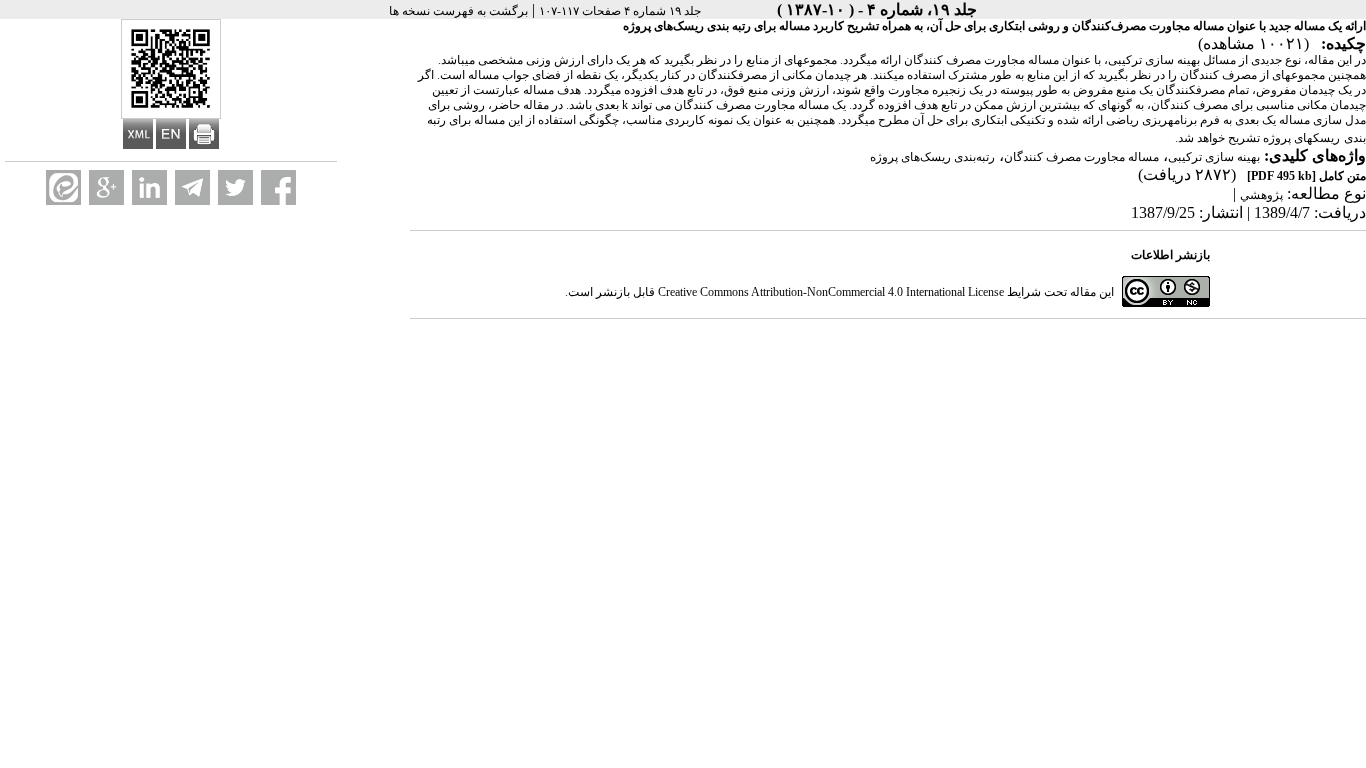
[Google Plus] (106, 187)
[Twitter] (235, 187)
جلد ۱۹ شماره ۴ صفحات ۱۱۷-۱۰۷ (620, 11)
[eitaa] (63, 187)
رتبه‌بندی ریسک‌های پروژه (932, 157)
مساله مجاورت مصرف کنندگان (1081, 157)
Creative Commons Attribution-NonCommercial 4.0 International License (831, 292)
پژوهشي (1261, 195)
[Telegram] (192, 187)
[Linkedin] (149, 187)
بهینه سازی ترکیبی (1214, 157)
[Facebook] (278, 187)
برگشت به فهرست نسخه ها (458, 11)
